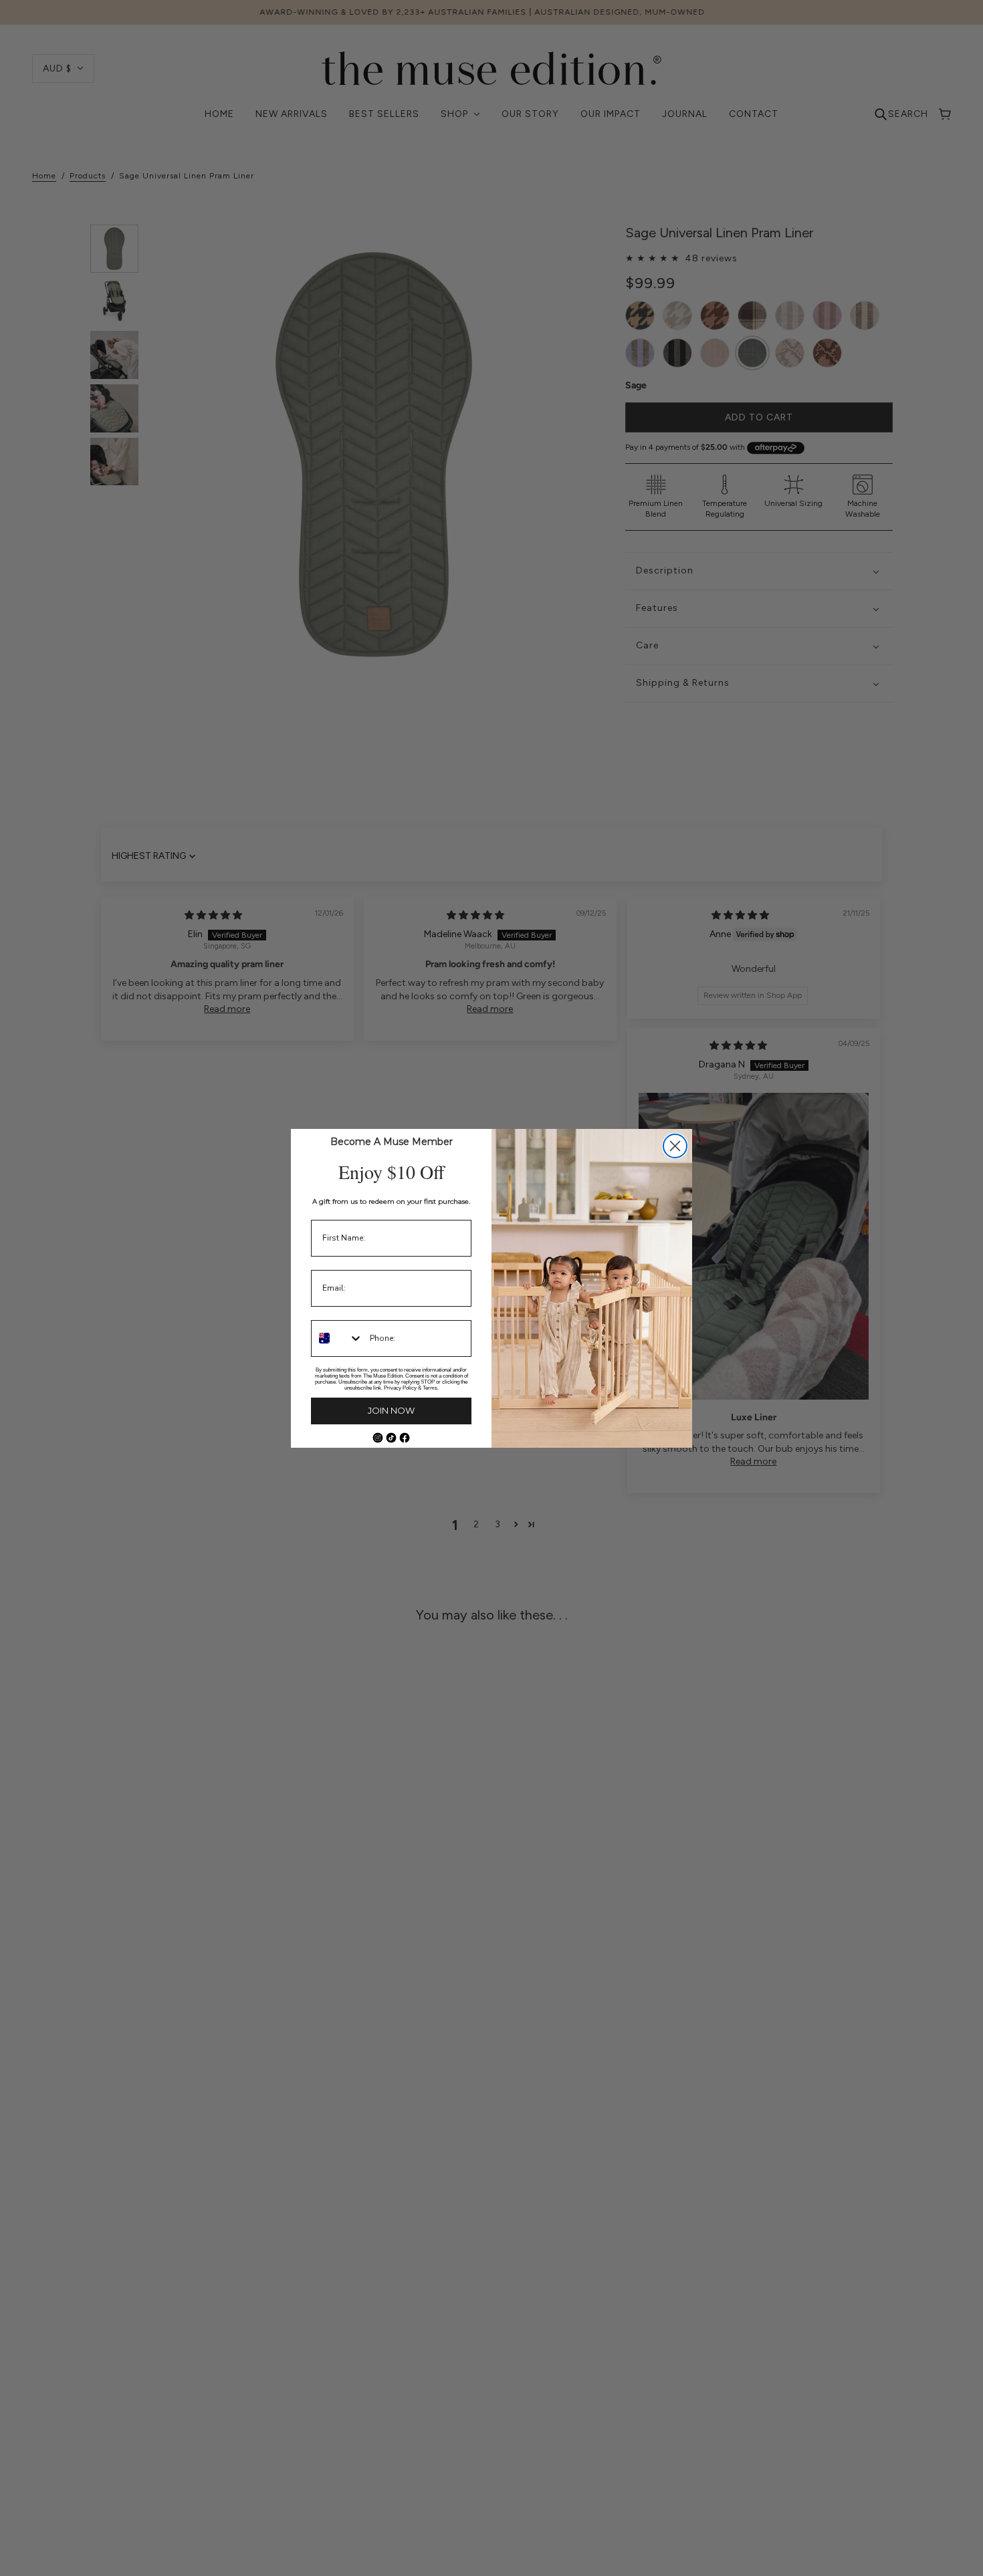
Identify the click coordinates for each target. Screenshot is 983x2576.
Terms (430, 1388)
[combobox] (337, 1338)
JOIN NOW (391, 1410)
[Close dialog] (675, 1146)
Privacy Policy (400, 1388)
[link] (378, 1438)
